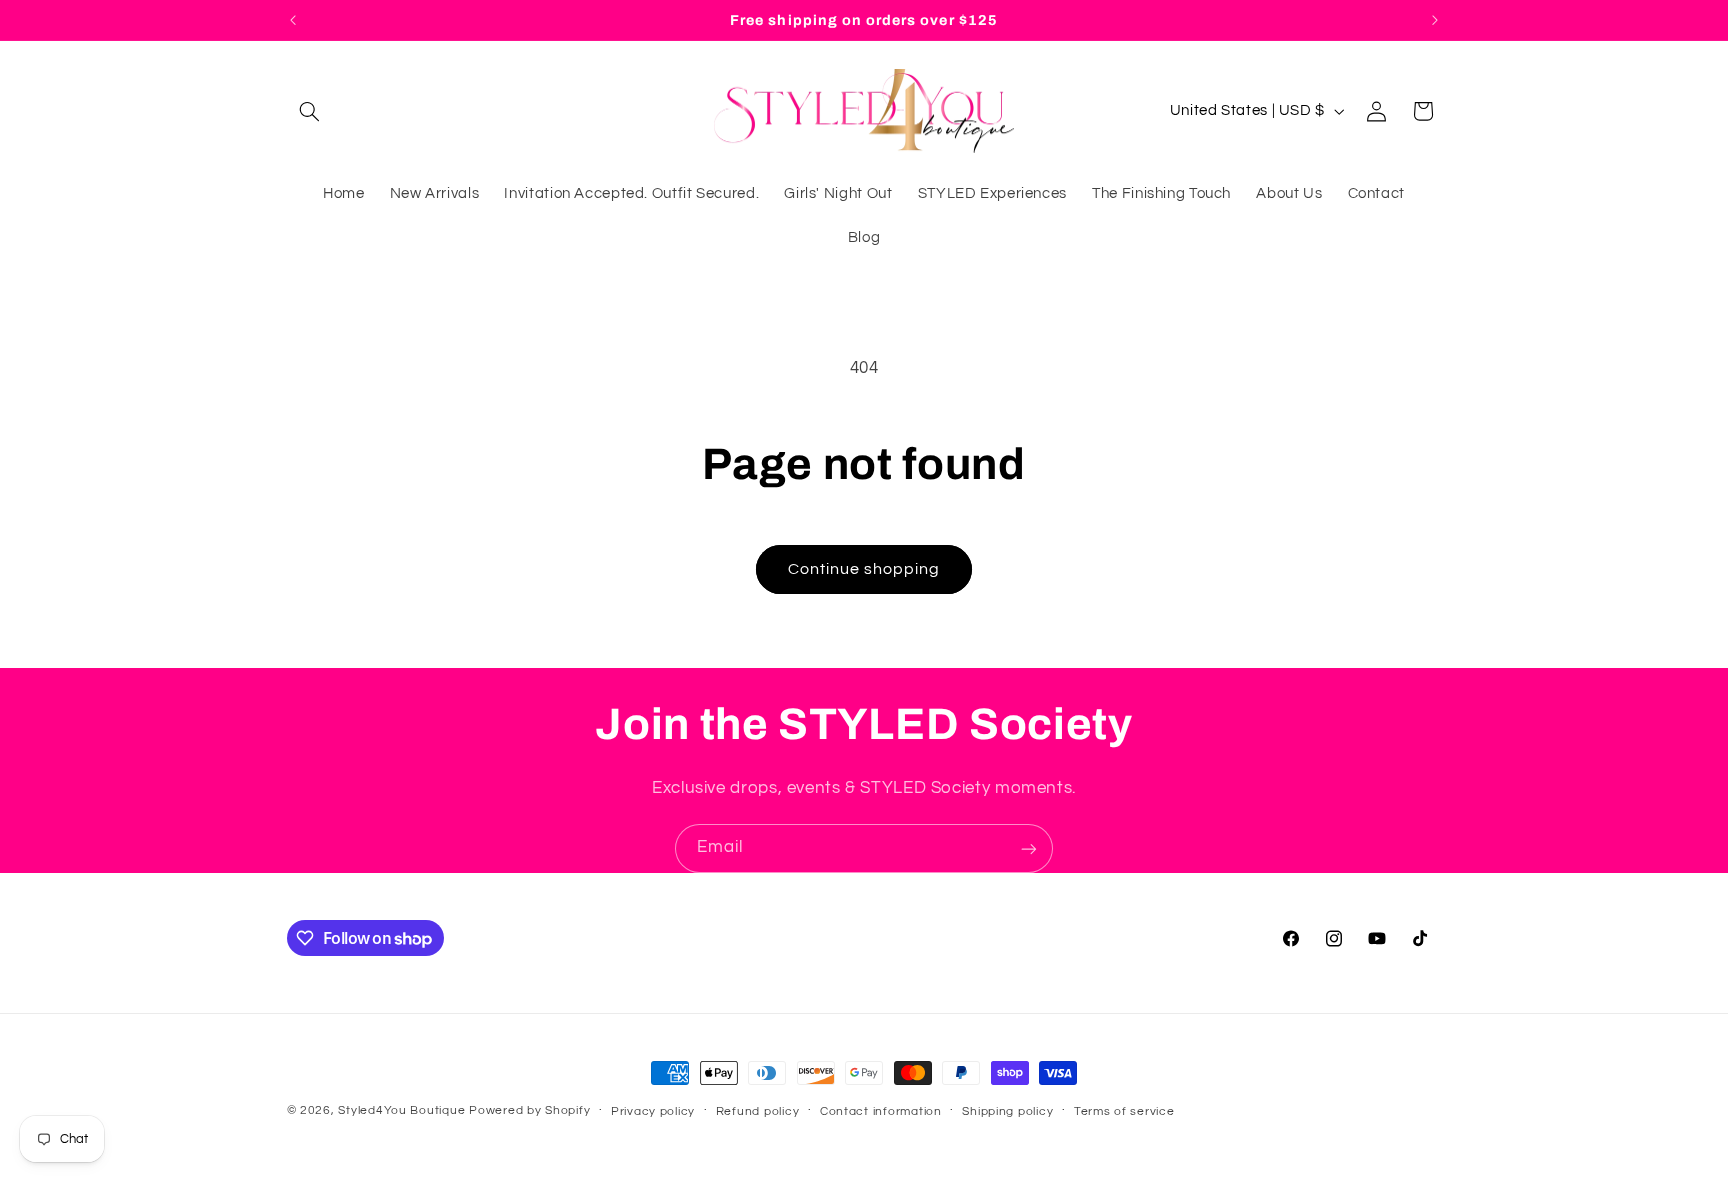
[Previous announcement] (293, 20)
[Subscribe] (1029, 848)
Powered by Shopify (529, 1110)
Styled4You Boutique (401, 1110)
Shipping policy (1007, 1111)
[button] (310, 111)
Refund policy (758, 1111)
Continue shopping (864, 569)
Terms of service (1124, 1111)
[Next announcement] (1435, 20)
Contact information (881, 1111)
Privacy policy (653, 1111)
